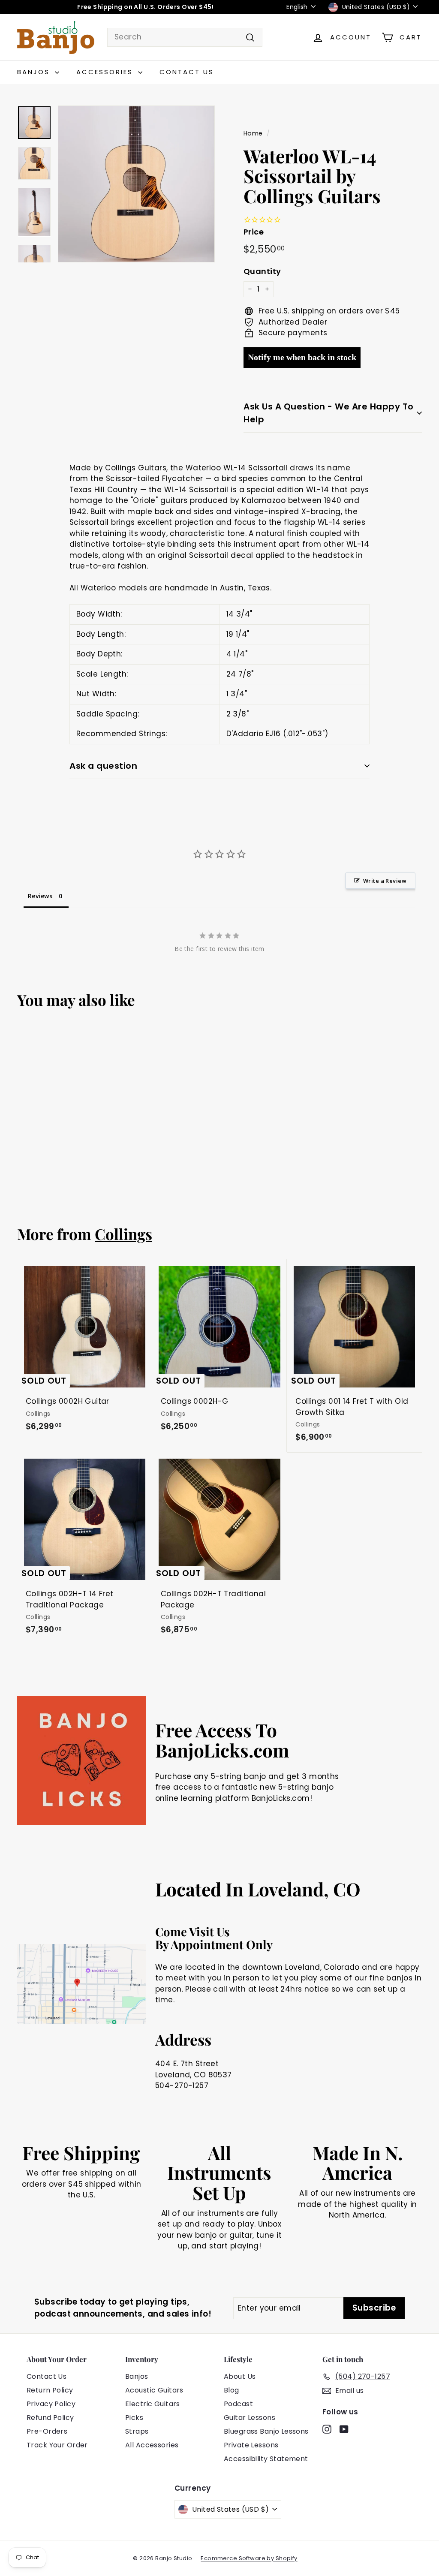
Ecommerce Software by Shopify (249, 2558)
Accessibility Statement (266, 2459)
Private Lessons (251, 2445)
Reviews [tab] (40, 896)
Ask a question (103, 766)
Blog (232, 2390)
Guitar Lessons (250, 2418)
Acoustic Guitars (154, 2390)
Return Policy (50, 2390)
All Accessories (152, 2445)
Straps (137, 2431)
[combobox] (185, 37)
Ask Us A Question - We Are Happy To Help (329, 413)
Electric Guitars (153, 2404)
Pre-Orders (47, 2431)
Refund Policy (50, 2418)
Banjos (35, 72)
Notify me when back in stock (302, 357)
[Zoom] (136, 184)
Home (253, 133)
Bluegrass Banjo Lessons (266, 2431)
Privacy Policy (51, 2404)
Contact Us (187, 72)
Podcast (238, 2404)
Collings (123, 1234)
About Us (240, 2376)
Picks (134, 2418)
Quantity (262, 271)
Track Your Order (57, 2445)
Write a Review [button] (385, 881)
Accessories (106, 72)
